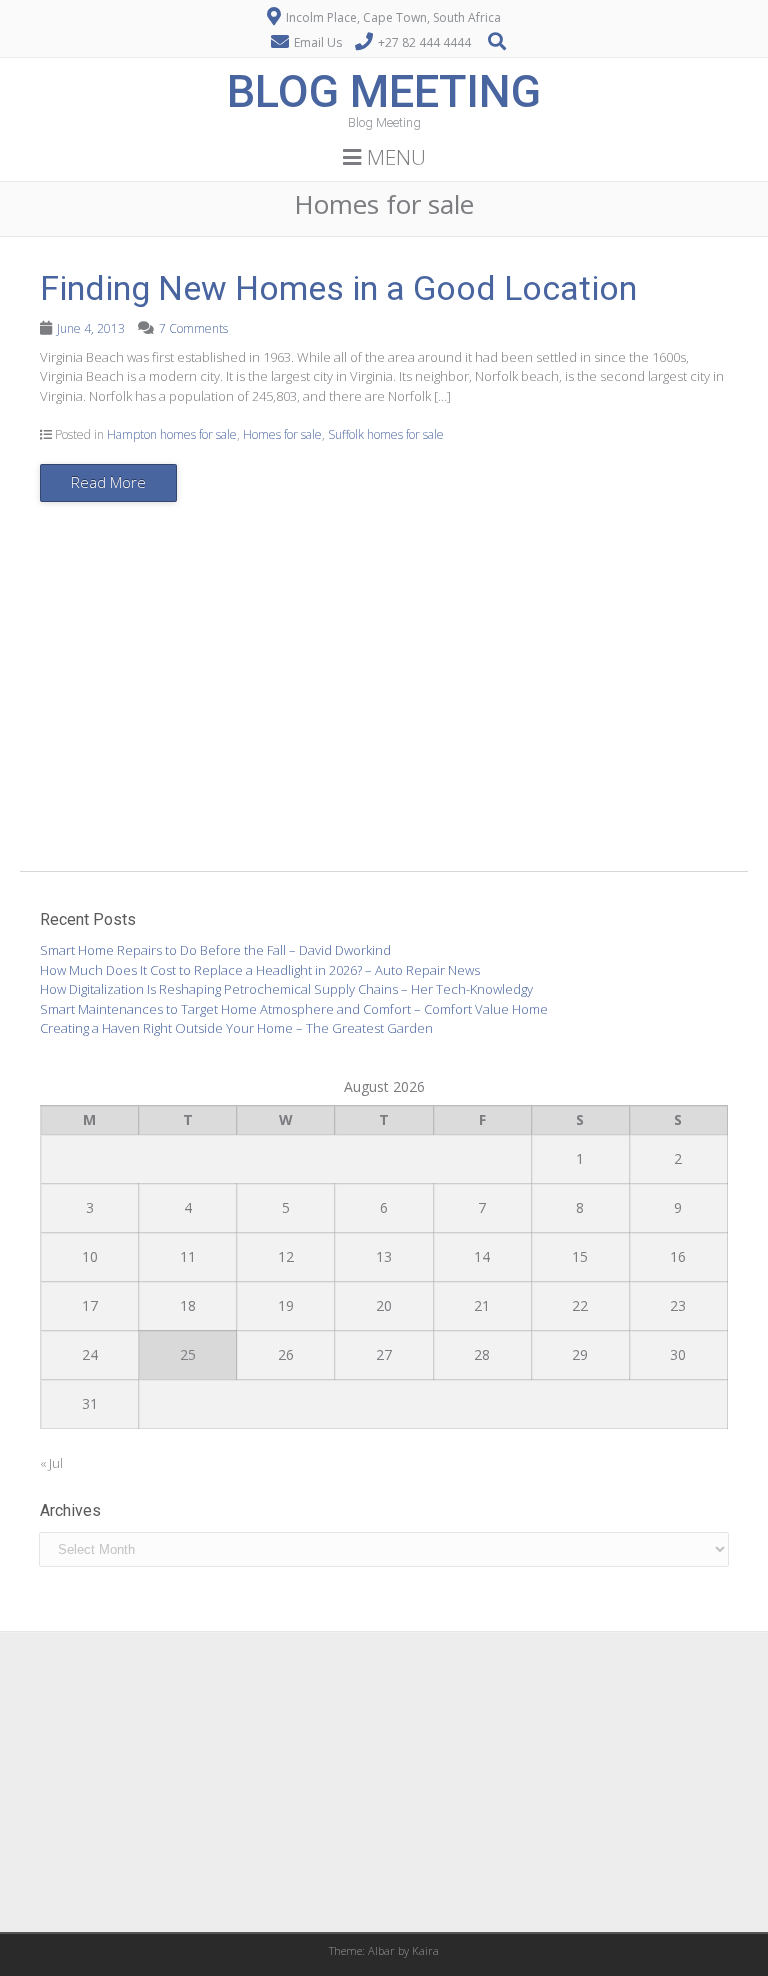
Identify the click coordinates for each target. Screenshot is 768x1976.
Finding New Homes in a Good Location (338, 288)
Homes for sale (282, 434)
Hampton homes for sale (172, 434)
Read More (108, 482)
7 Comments (193, 328)
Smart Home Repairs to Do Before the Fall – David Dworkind (215, 950)
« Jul (51, 1463)
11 (188, 1256)
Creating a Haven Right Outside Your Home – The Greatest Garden (236, 1028)
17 (90, 1305)
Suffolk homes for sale (386, 434)
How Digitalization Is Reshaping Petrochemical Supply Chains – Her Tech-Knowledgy (286, 989)
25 (188, 1354)
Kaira (425, 1950)
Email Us (318, 42)
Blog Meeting (384, 91)
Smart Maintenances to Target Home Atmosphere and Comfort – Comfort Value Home (294, 1009)
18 (188, 1305)
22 (580, 1305)
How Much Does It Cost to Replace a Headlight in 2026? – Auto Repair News (260, 970)
